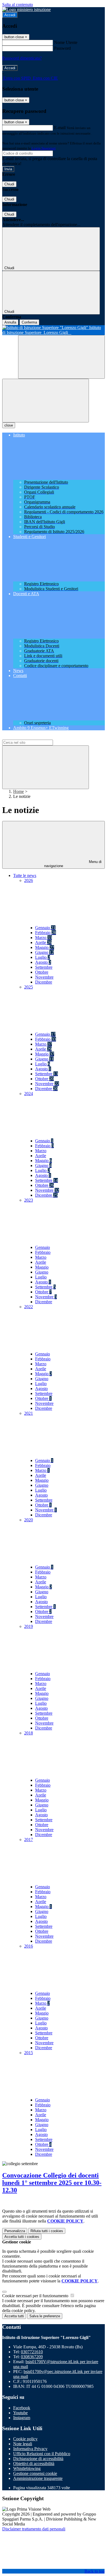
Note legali (23, 2444)
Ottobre (42, 972)
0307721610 (32, 2352)
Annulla (10, 322)
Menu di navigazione (73, 864)
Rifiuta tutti (47, 2231)
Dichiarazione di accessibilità (38, 2459)
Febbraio (46, 933)
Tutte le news (25, 875)
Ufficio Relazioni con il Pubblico (42, 2454)
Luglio (43, 957)
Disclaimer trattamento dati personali (34, 2529)
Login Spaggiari (44, 148)
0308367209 (32, 2357)
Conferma (29, 322)
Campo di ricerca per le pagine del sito (35, 737)
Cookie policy (25, 2439)
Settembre (44, 967)
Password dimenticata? (22, 58)
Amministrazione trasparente (38, 2478)
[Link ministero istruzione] (26, 9)
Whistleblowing (27, 2468)
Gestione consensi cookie (35, 2473)
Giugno (44, 952)
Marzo (43, 938)
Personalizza (15, 2231)
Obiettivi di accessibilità (34, 2464)
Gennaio (45, 928)
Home (19, 791)
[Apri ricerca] (61, 357)
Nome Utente (66, 42)
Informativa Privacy (30, 2449)
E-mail (60, 128)
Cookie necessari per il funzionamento (36, 2296)
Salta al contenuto (18, 5)
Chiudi (9, 184)
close (9, 425)
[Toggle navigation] (46, 401)
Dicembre (44, 982)
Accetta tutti (22, 2237)
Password (62, 48)
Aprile (43, 942)
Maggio (45, 947)
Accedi (10, 15)
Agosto (43, 962)
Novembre (44, 977)
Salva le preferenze (45, 2316)
